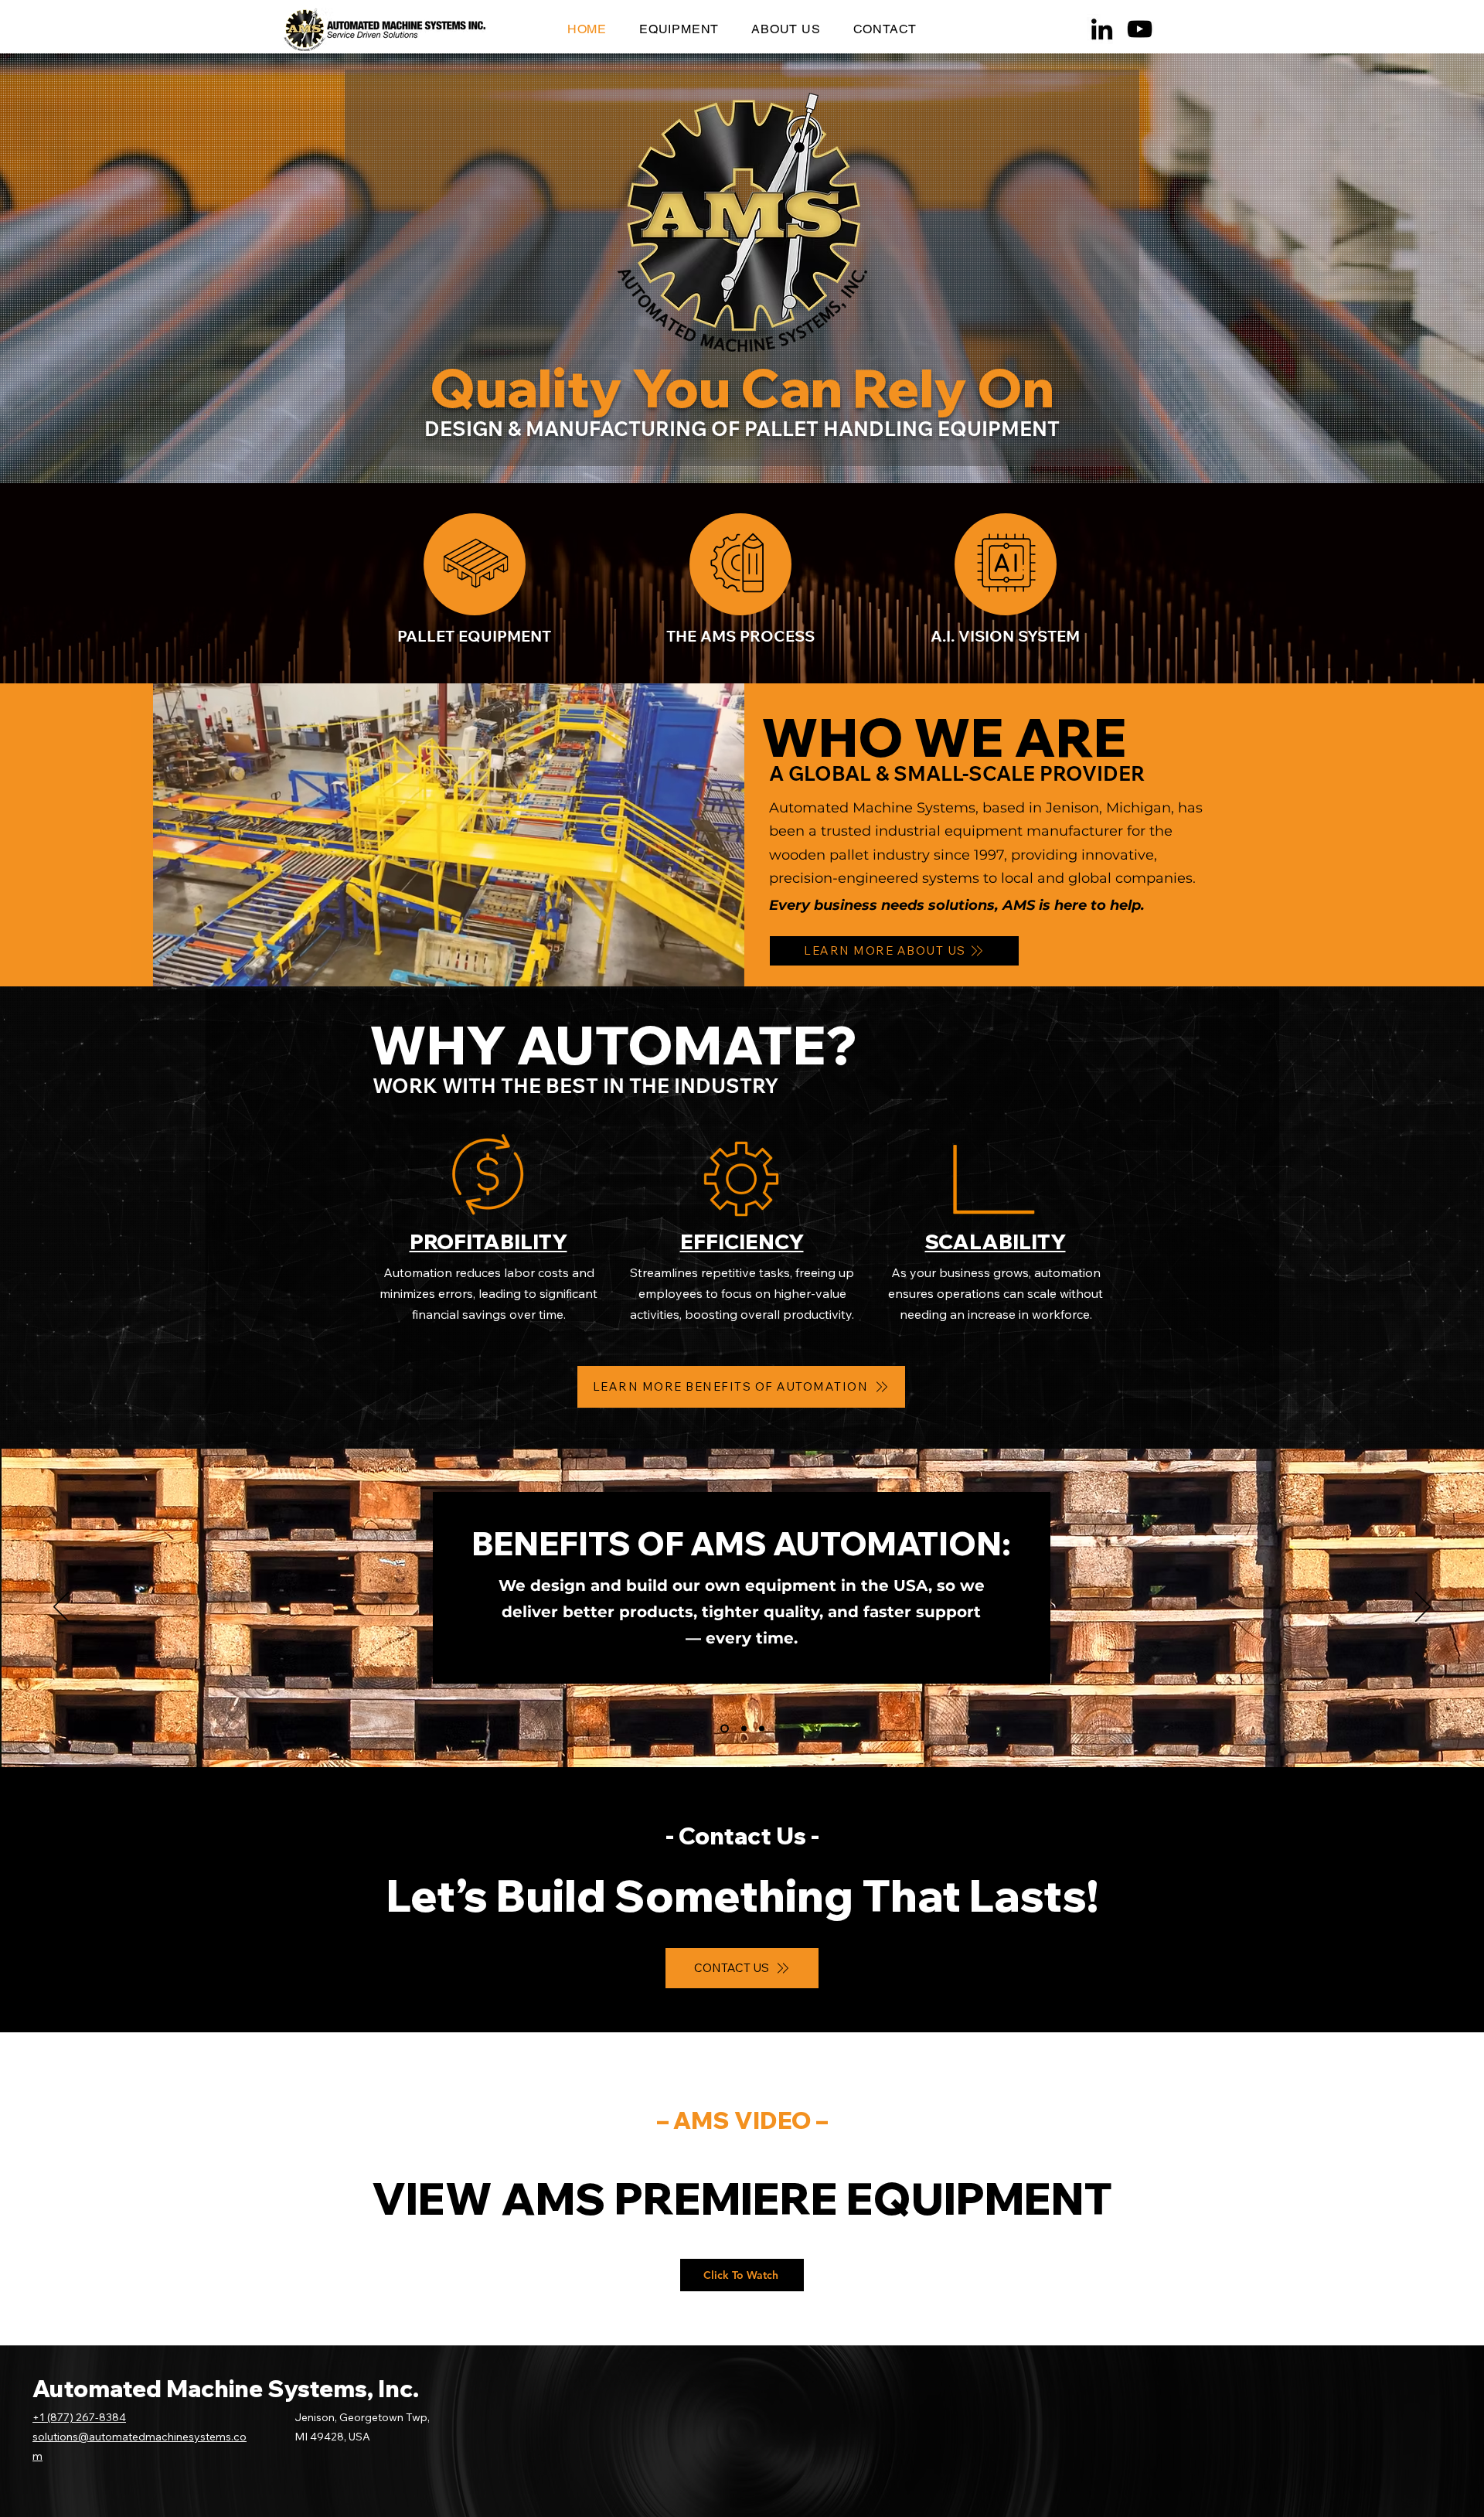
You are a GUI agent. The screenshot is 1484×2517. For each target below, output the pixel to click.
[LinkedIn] (1102, 29)
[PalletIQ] (1006, 564)
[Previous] (61, 1608)
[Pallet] (475, 564)
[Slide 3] (762, 1728)
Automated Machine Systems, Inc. (226, 2389)
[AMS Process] (740, 564)
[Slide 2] (744, 1728)
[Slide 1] (725, 1728)
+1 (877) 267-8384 (79, 2417)
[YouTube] (1140, 29)
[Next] (1423, 1608)
